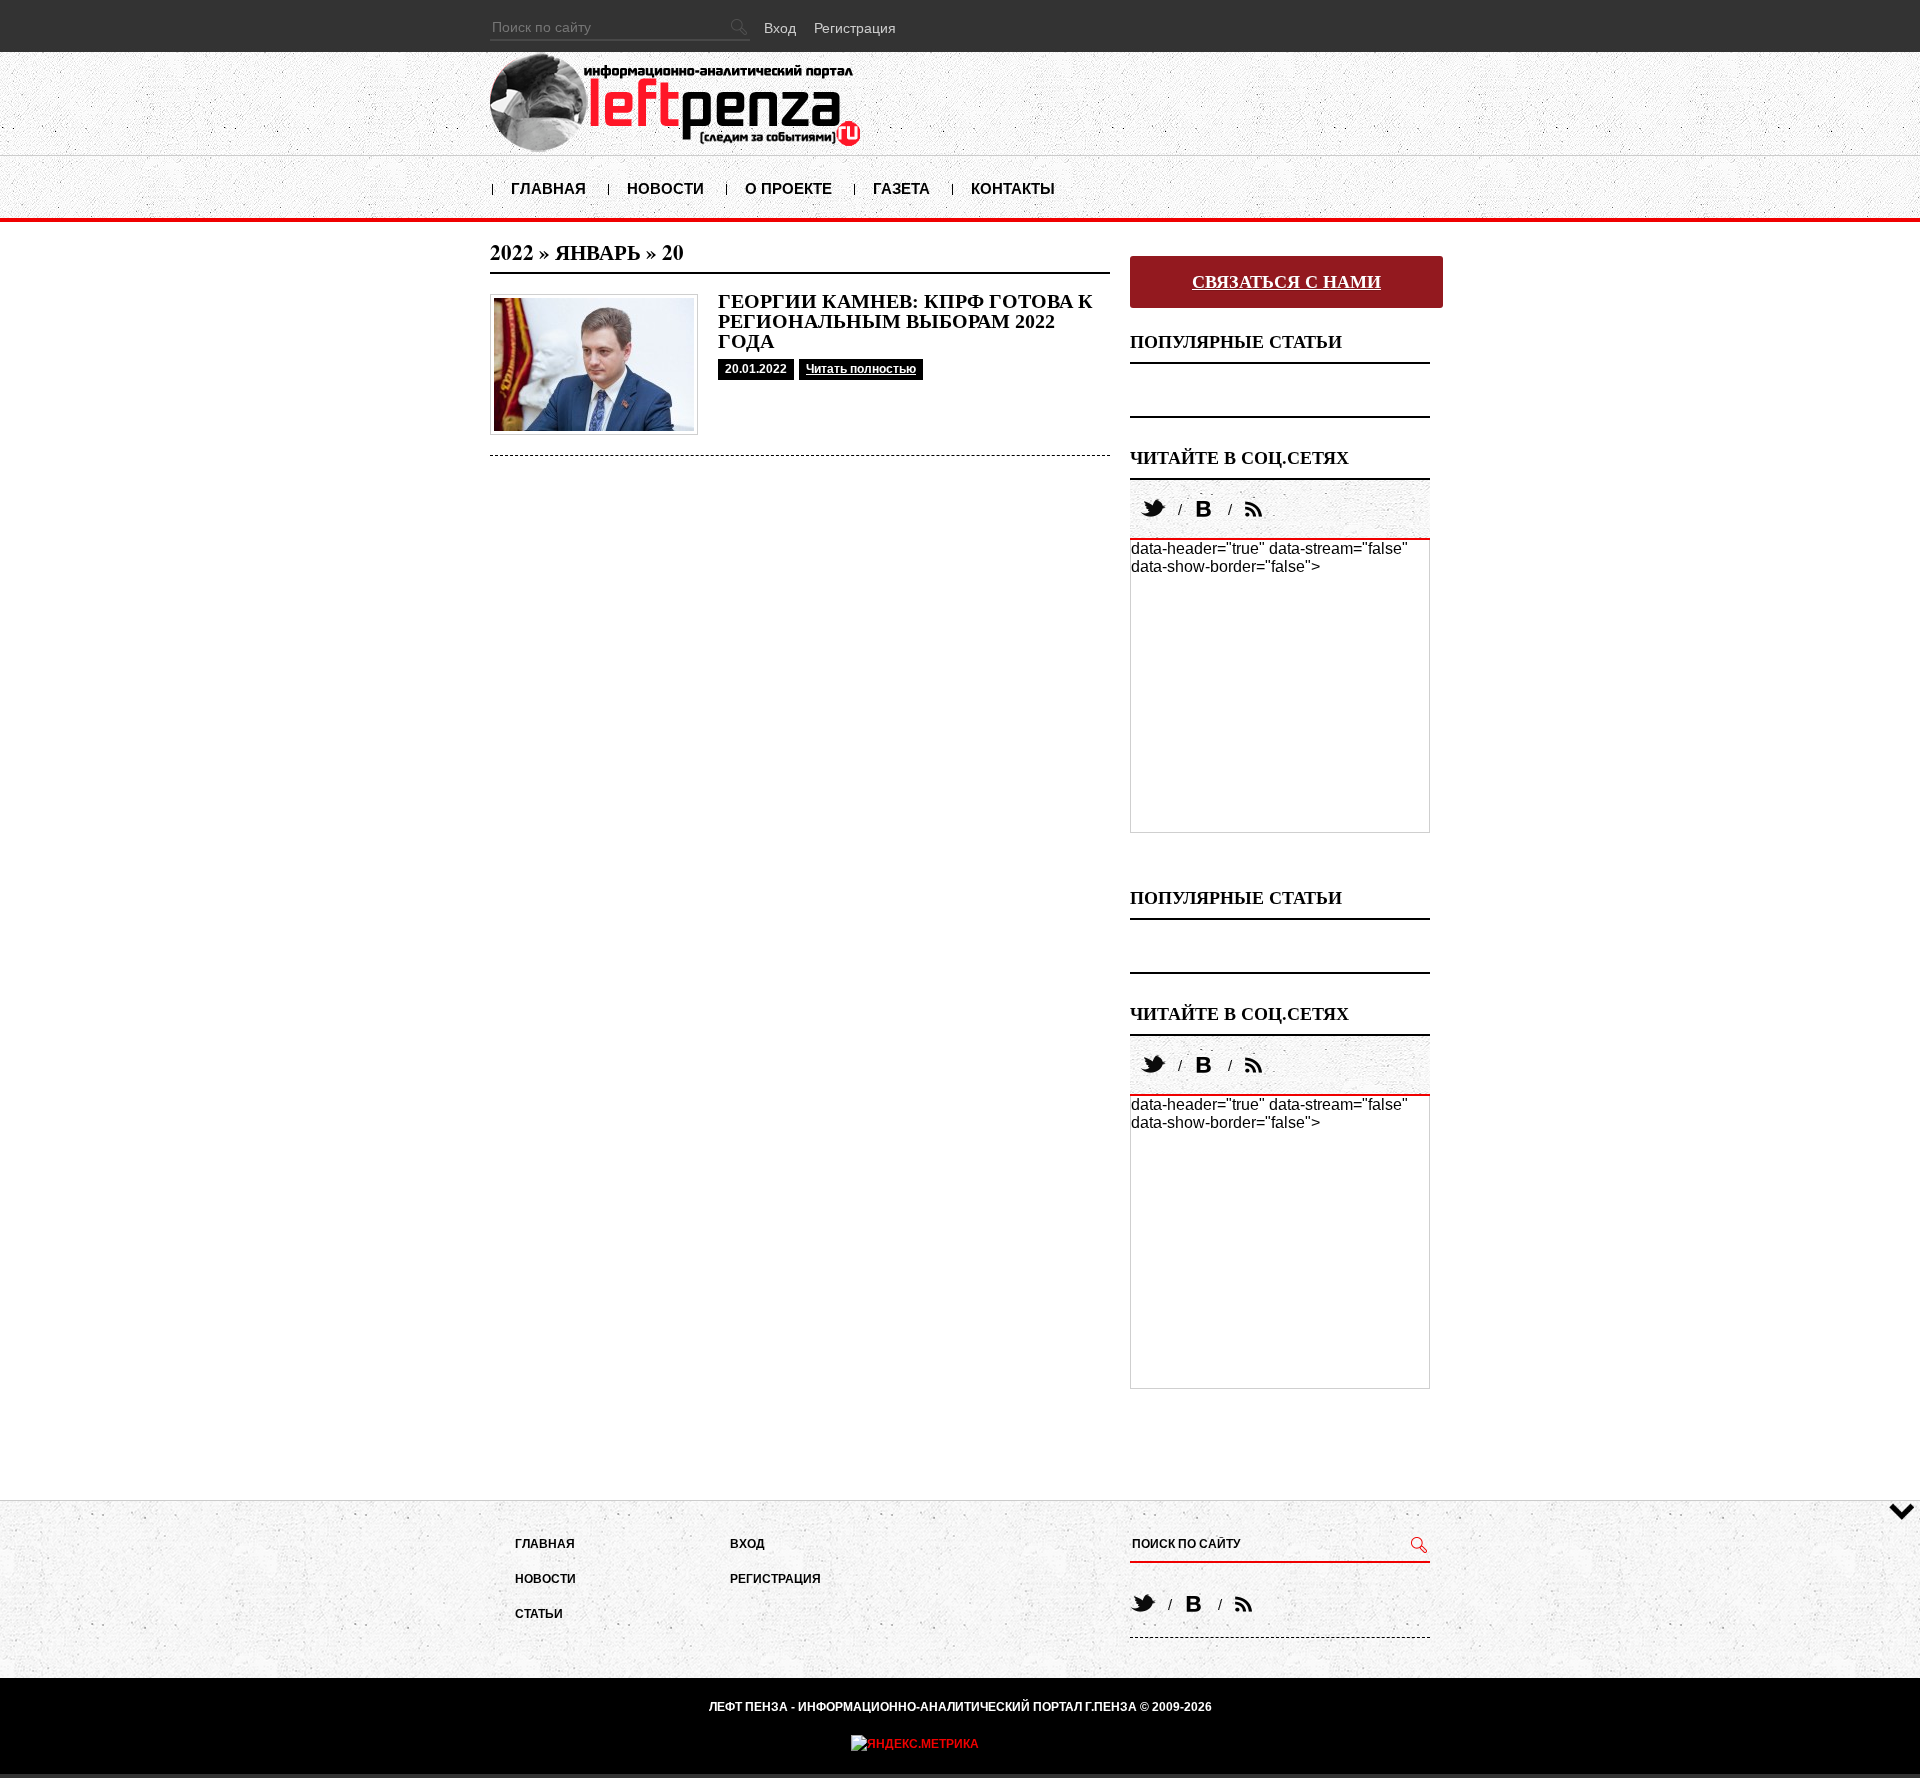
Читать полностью (861, 369)
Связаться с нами (1286, 282)
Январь (598, 252)
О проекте (788, 188)
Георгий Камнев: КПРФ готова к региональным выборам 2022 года (905, 321)
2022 (512, 252)
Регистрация (855, 28)
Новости (665, 188)
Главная (548, 188)
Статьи (539, 1614)
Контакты (1013, 188)
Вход (780, 28)
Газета (901, 188)
